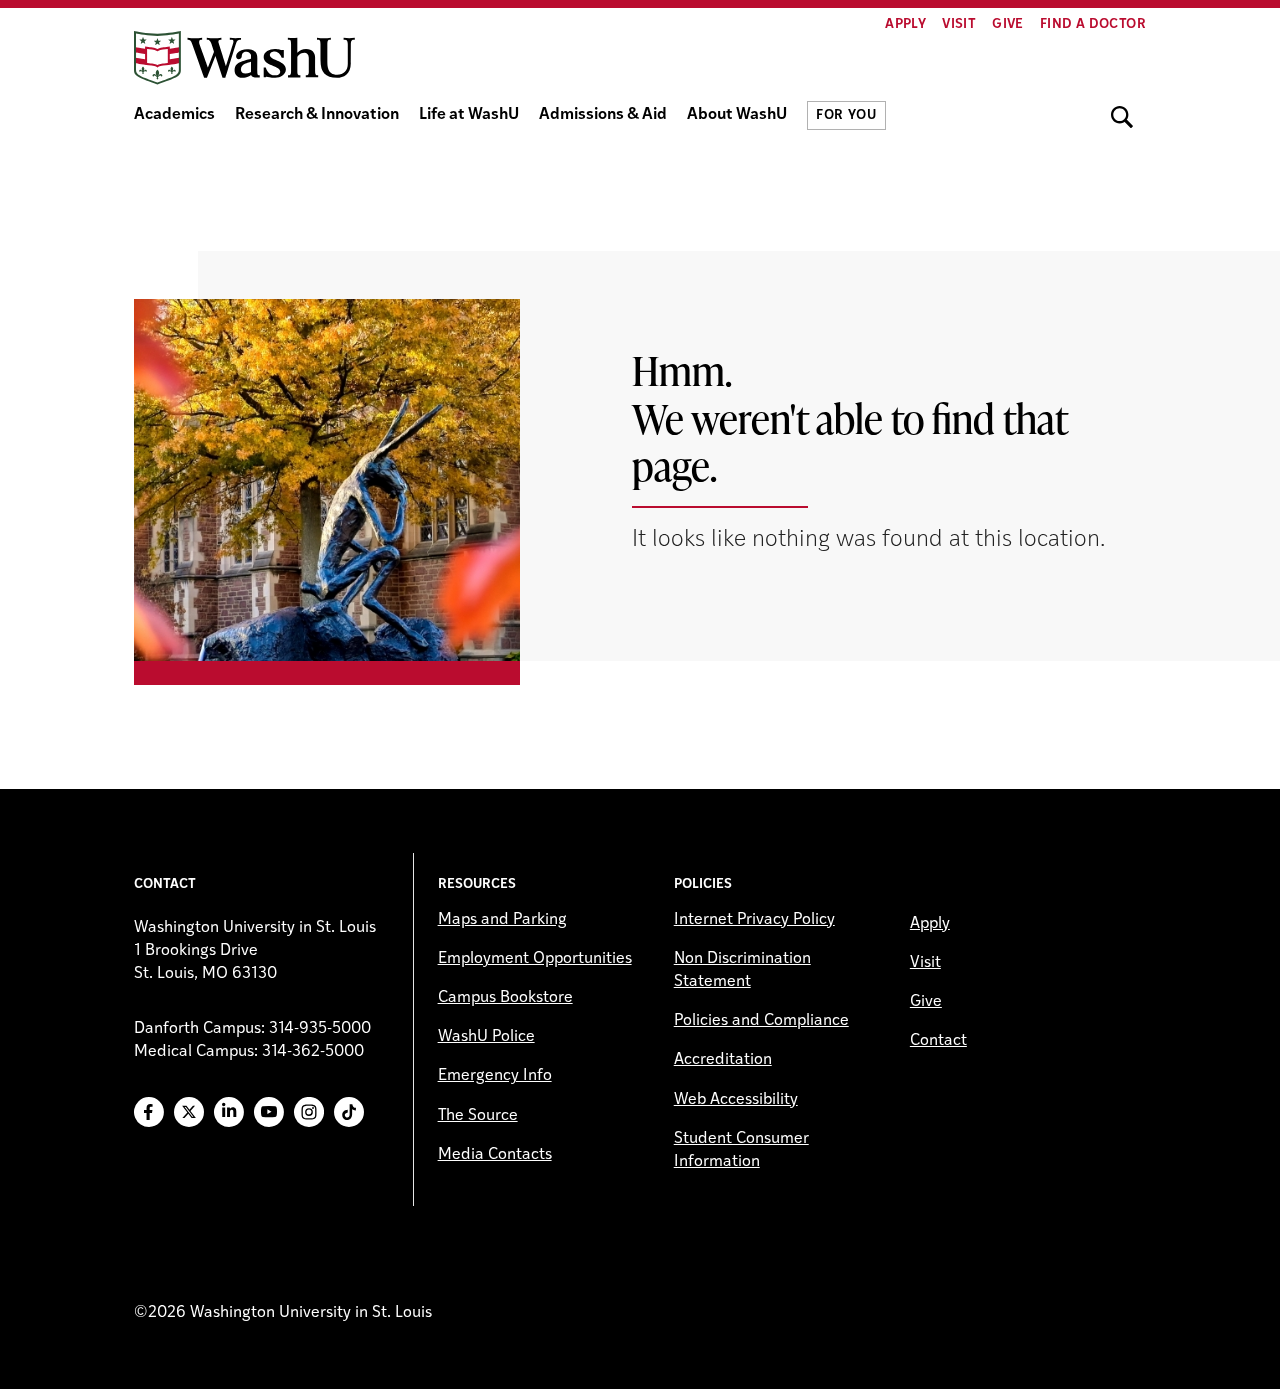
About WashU (737, 115)
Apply (905, 24)
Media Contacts (495, 1155)
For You (846, 115)
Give (1008, 24)
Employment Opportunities (535, 959)
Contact (938, 1041)
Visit (959, 24)
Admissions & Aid (603, 115)
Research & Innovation (317, 115)
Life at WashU (469, 115)
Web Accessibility (736, 1100)
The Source (478, 1116)
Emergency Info (495, 1076)
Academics (174, 115)
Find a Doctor (1093, 24)
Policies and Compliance (761, 1021)
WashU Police (486, 1037)
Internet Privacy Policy (754, 920)
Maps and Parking (502, 920)
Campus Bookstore (505, 998)
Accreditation (723, 1060)
